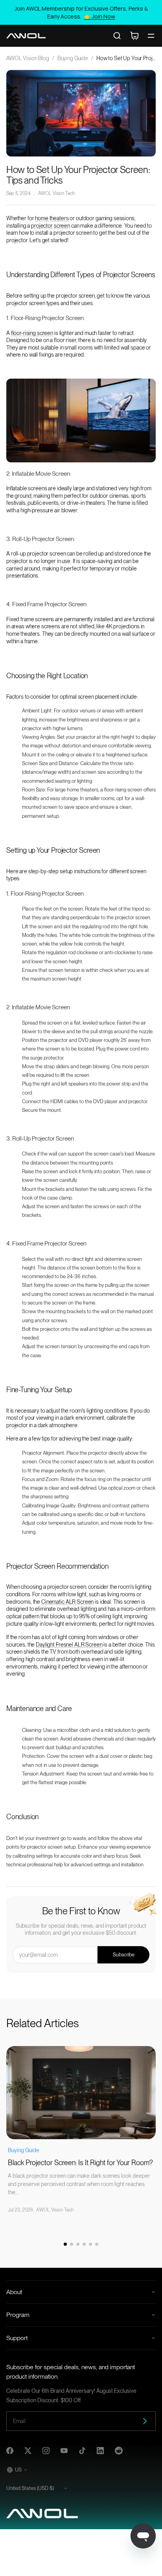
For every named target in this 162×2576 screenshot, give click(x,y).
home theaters (52, 218)
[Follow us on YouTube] (64, 2451)
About (14, 2292)
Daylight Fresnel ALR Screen (69, 1645)
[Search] (117, 36)
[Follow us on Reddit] (119, 2451)
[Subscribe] (145, 2421)
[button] (65, 2244)
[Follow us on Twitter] (28, 2451)
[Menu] (151, 36)
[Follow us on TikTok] (82, 2451)
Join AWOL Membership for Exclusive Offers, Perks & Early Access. (81, 12)
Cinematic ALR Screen (67, 1602)
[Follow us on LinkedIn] (100, 2451)
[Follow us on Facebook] (10, 2451)
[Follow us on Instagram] (46, 2451)
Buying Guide (73, 58)
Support (17, 2338)
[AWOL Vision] (26, 36)
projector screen (51, 226)
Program (18, 2315)
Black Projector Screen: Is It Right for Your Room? (80, 2163)
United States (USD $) (30, 2488)
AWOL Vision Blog (28, 58)
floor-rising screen (32, 333)
